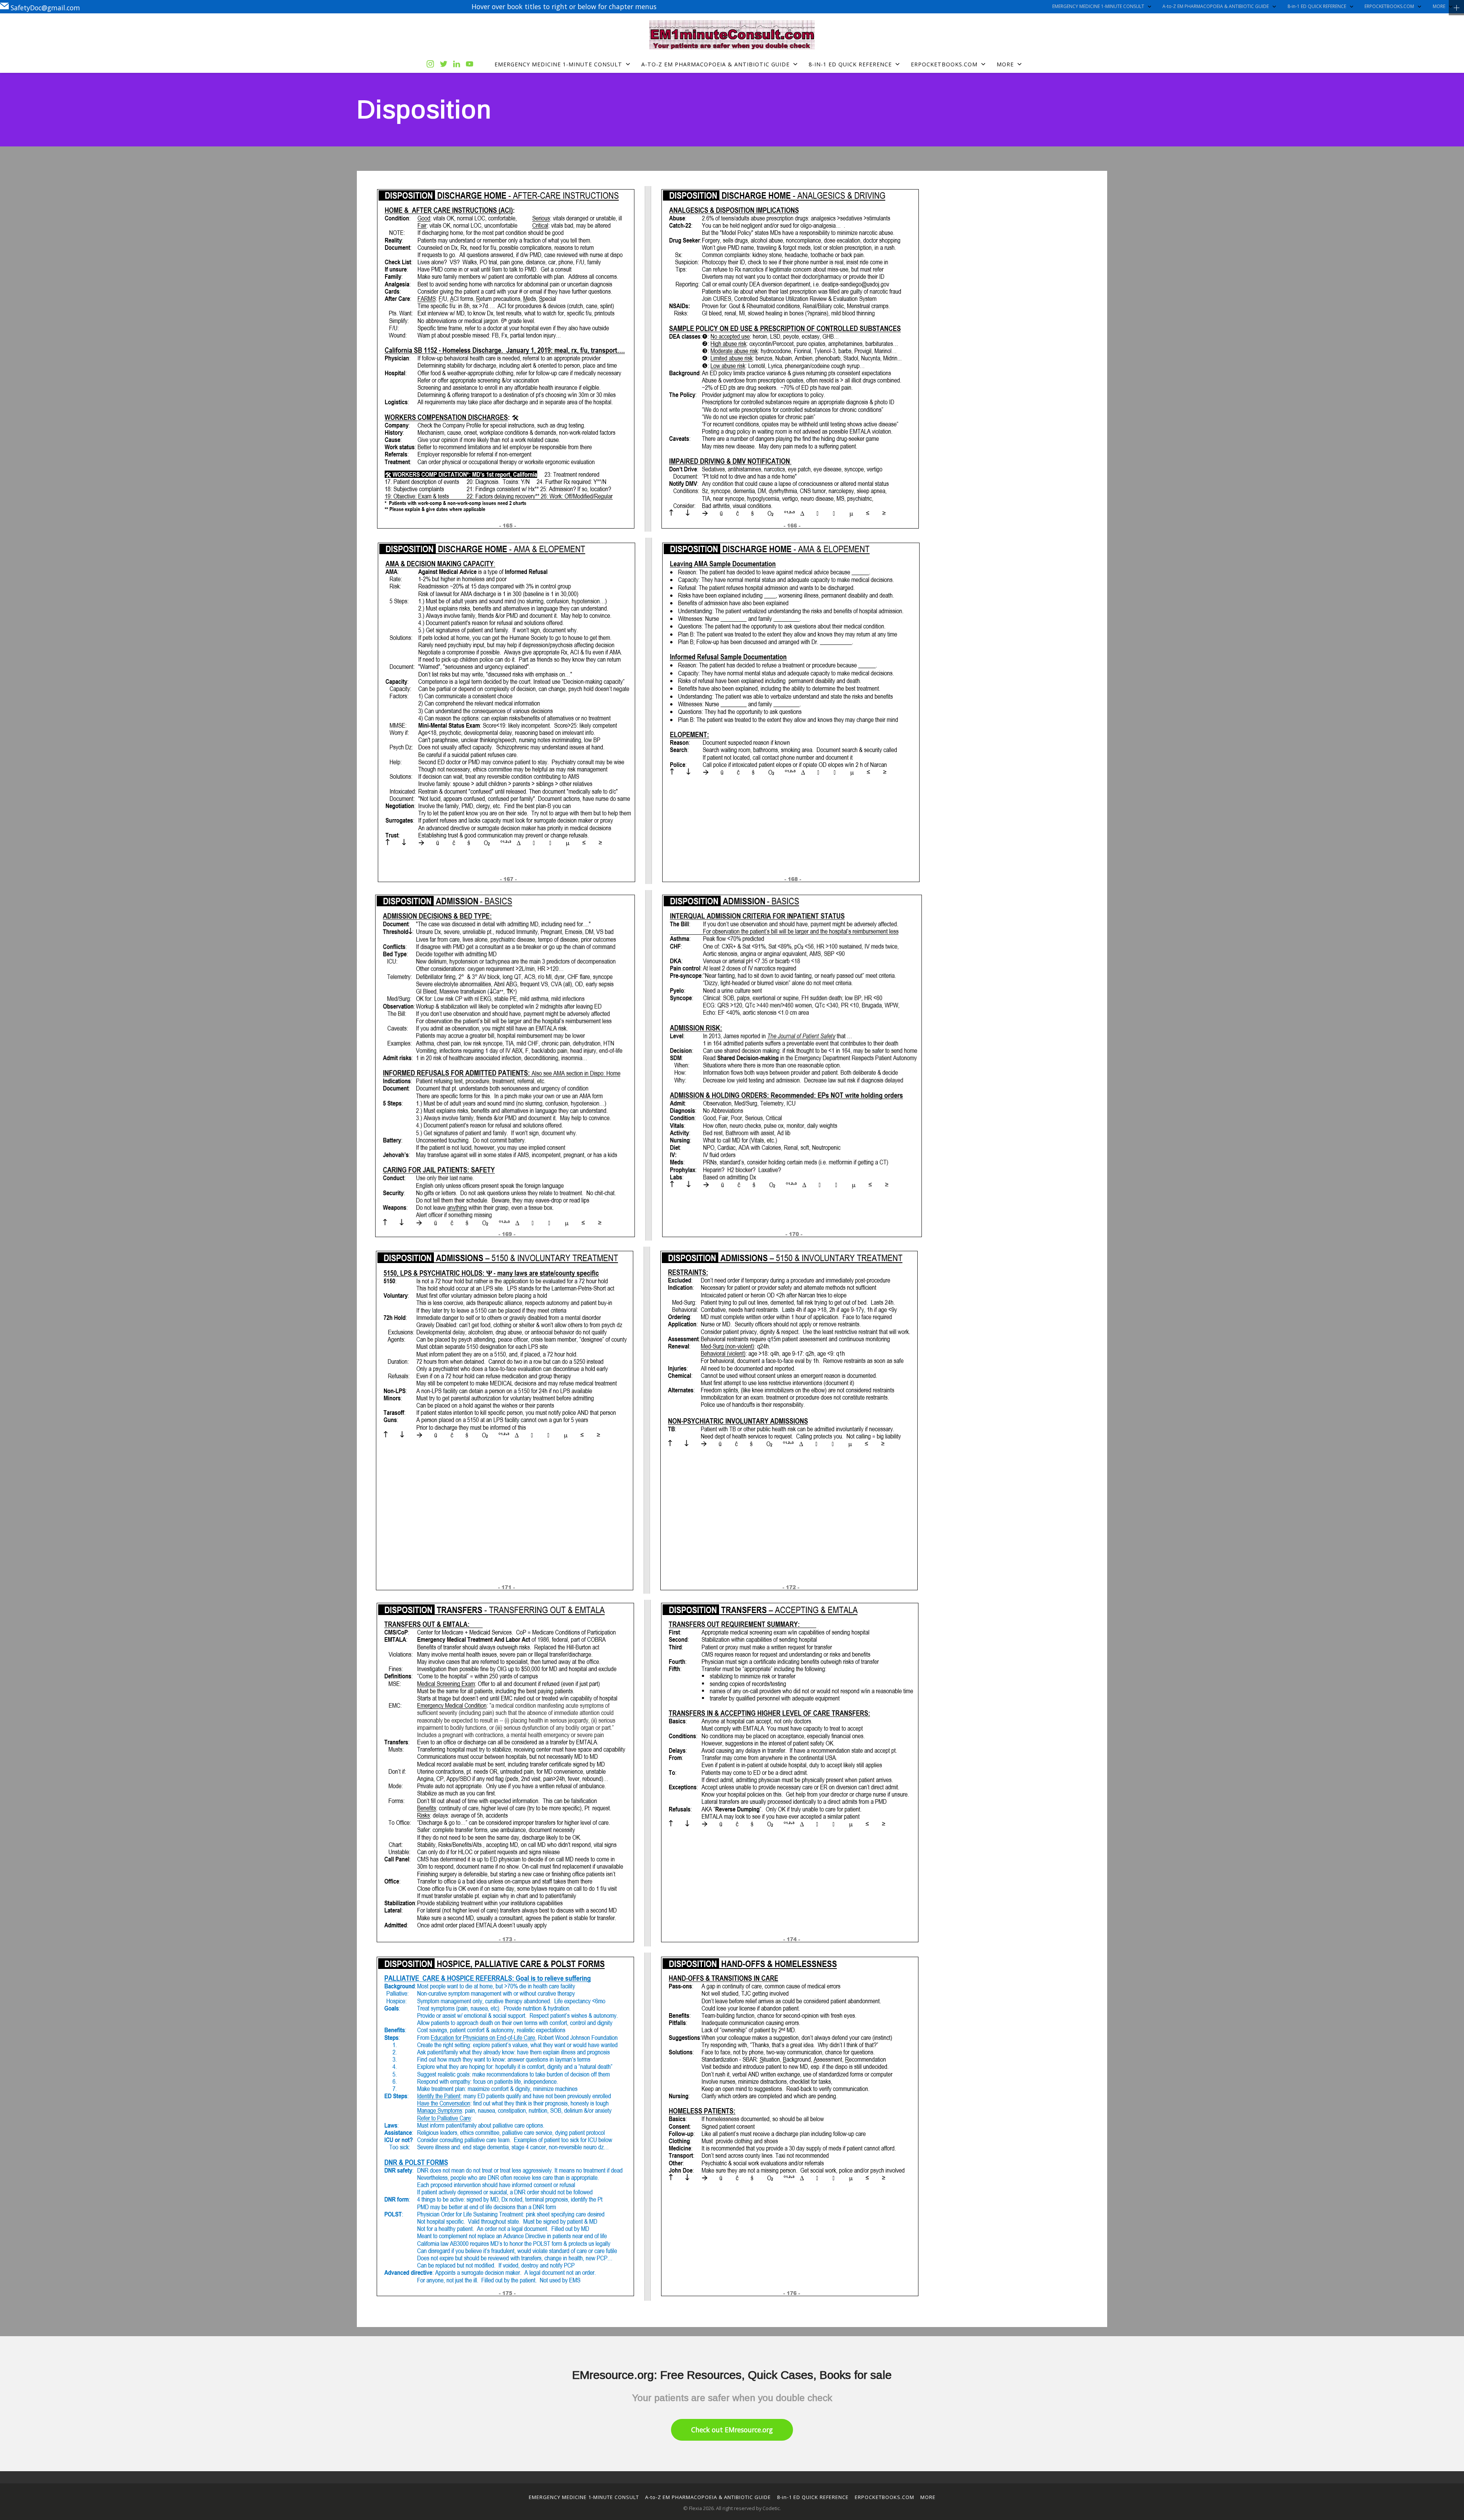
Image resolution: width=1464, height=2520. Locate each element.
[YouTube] (470, 64)
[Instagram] (430, 64)
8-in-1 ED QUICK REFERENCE (1317, 6)
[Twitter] (444, 64)
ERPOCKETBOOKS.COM (1389, 6)
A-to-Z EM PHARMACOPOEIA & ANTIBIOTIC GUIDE (1216, 6)
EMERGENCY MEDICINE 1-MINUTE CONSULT (1098, 6)
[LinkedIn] (457, 64)
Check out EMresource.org (732, 2430)
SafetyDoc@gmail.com (45, 7)
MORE (1439, 6)
